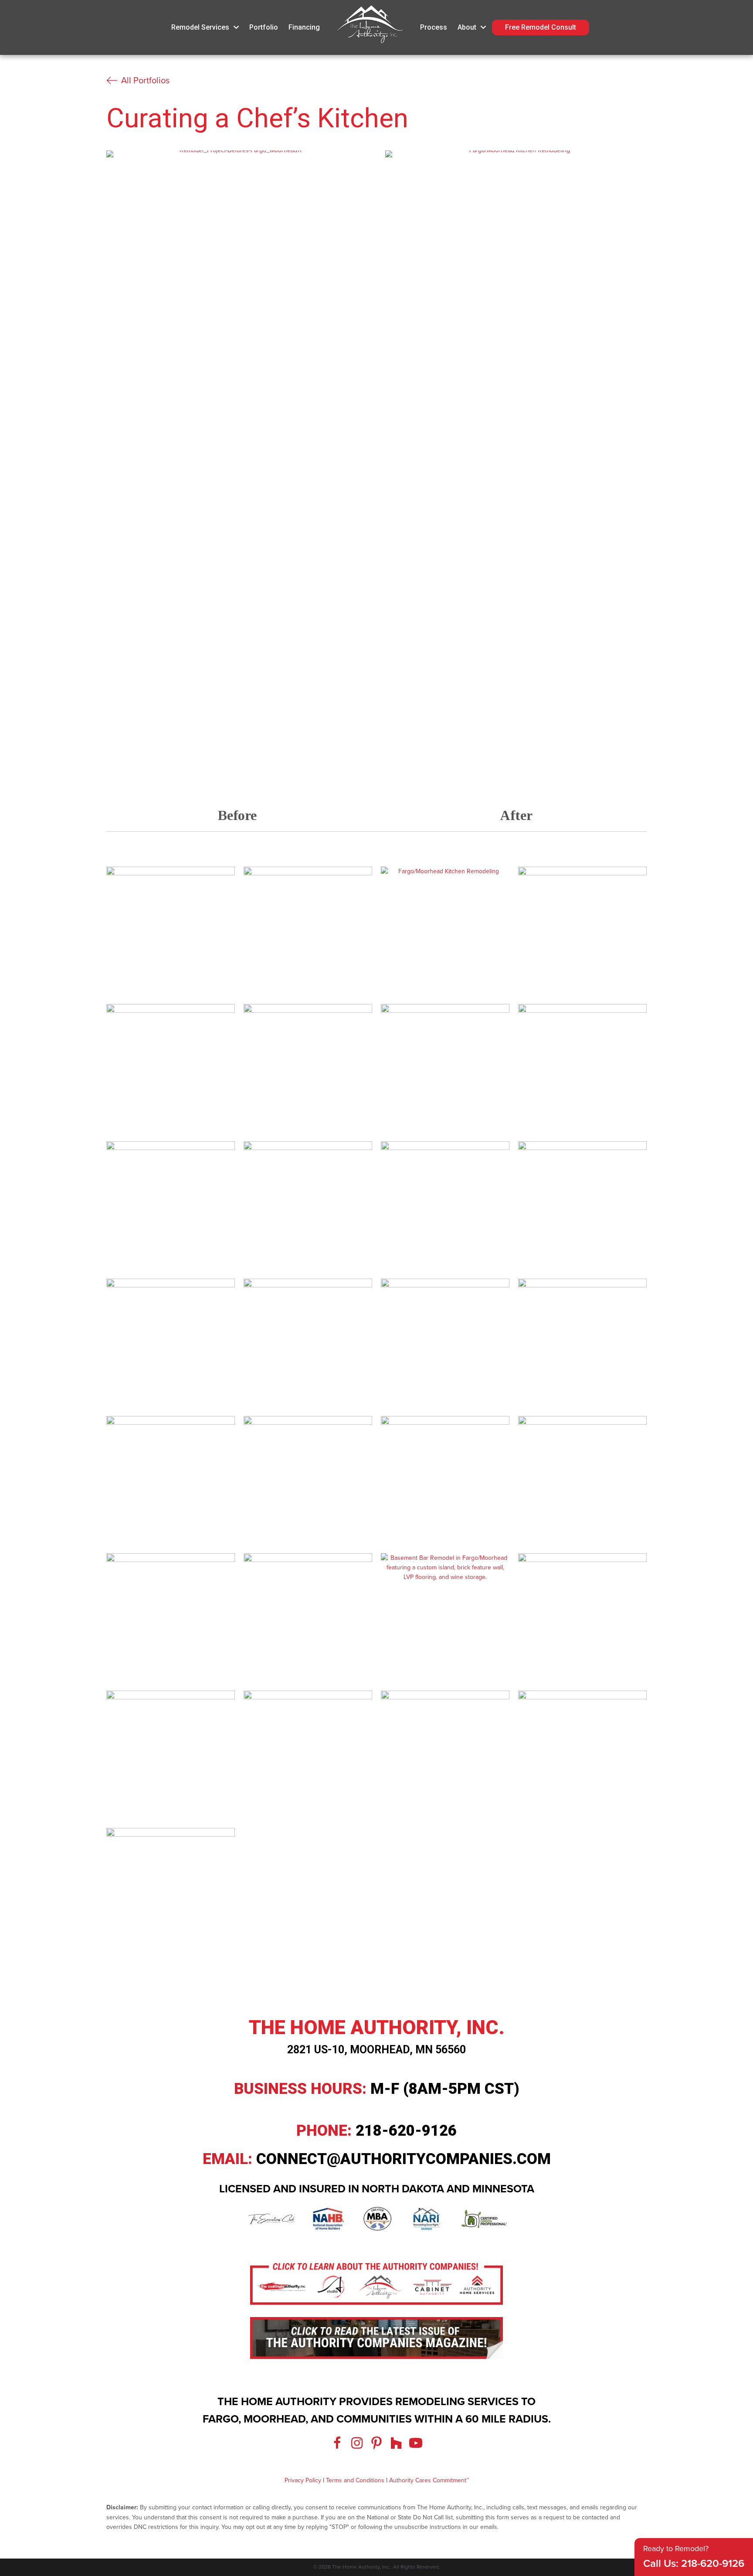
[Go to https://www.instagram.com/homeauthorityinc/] (357, 2444)
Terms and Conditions (355, 2480)
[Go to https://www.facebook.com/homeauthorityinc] (337, 2444)
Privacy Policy (303, 2480)
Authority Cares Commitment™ (429, 2480)
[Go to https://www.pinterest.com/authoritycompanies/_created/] (376, 2444)
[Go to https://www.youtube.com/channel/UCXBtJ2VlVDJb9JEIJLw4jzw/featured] (416, 2444)
